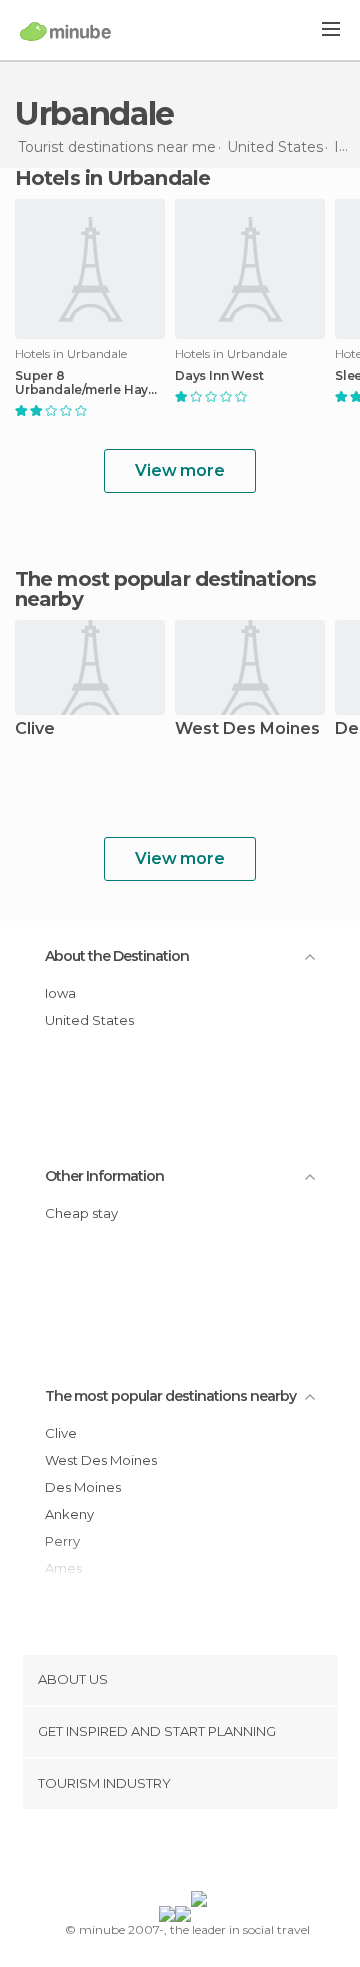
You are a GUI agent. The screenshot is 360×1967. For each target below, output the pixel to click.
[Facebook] (149, 1854)
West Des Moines (247, 729)
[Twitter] (175, 1854)
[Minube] (65, 31)
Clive (35, 729)
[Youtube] (227, 1854)
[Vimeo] (201, 1854)
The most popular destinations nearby (165, 589)
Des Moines (83, 1487)
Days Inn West (219, 376)
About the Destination (117, 956)
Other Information (104, 1176)
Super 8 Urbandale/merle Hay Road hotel (81, 383)
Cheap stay (81, 1213)
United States (89, 1020)
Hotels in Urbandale (112, 178)
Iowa (60, 993)
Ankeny (69, 1514)
